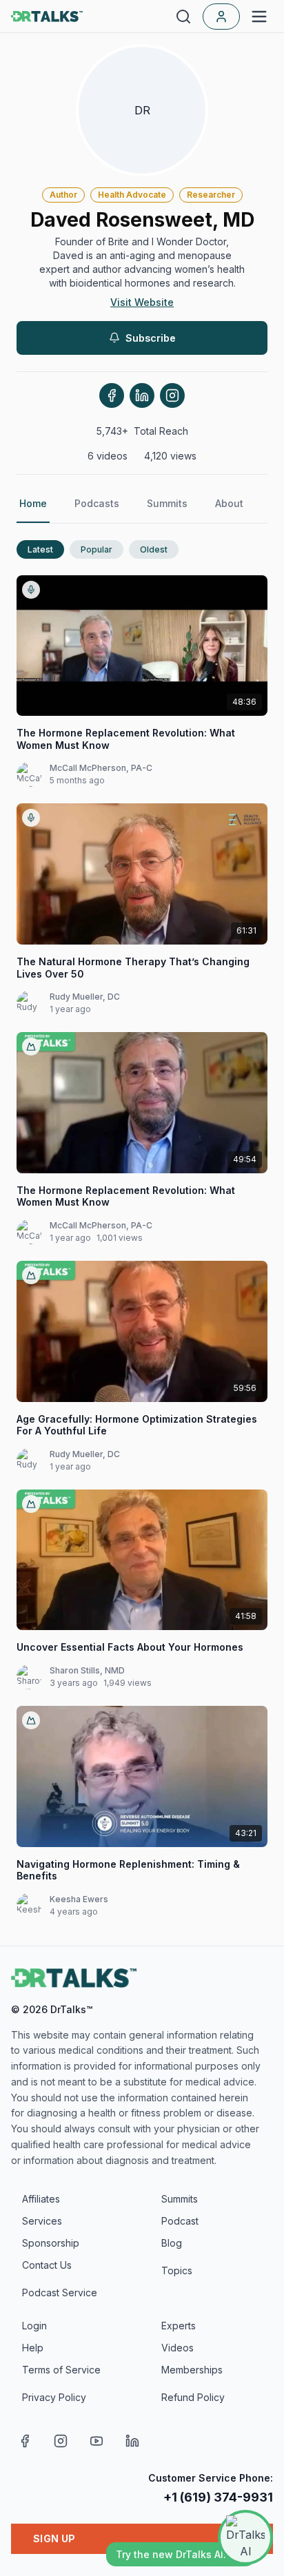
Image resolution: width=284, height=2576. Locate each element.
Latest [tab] (40, 549)
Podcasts (97, 503)
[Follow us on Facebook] (25, 2441)
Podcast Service (60, 2292)
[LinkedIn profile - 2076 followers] (142, 395)
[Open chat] (245, 2537)
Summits (167, 503)
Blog (172, 2243)
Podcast (180, 2221)
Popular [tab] (97, 549)
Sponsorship (51, 2243)
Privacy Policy (54, 2397)
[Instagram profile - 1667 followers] (172, 395)
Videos (177, 2348)
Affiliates (41, 2199)
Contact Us (47, 2265)
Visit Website (142, 302)
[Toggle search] (183, 17)
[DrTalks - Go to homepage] (74, 1978)
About (229, 503)
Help (33, 2348)
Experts (179, 2326)
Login (34, 2326)
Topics (177, 2270)
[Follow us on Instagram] (61, 2441)
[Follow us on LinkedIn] (132, 2441)
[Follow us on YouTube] (97, 2441)
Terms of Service (61, 2370)
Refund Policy (193, 2397)
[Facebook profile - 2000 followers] (112, 395)
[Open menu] (259, 17)
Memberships (192, 2370)
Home (33, 503)
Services (42, 2221)
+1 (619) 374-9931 (218, 2497)
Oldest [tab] (154, 549)
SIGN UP (54, 2538)
